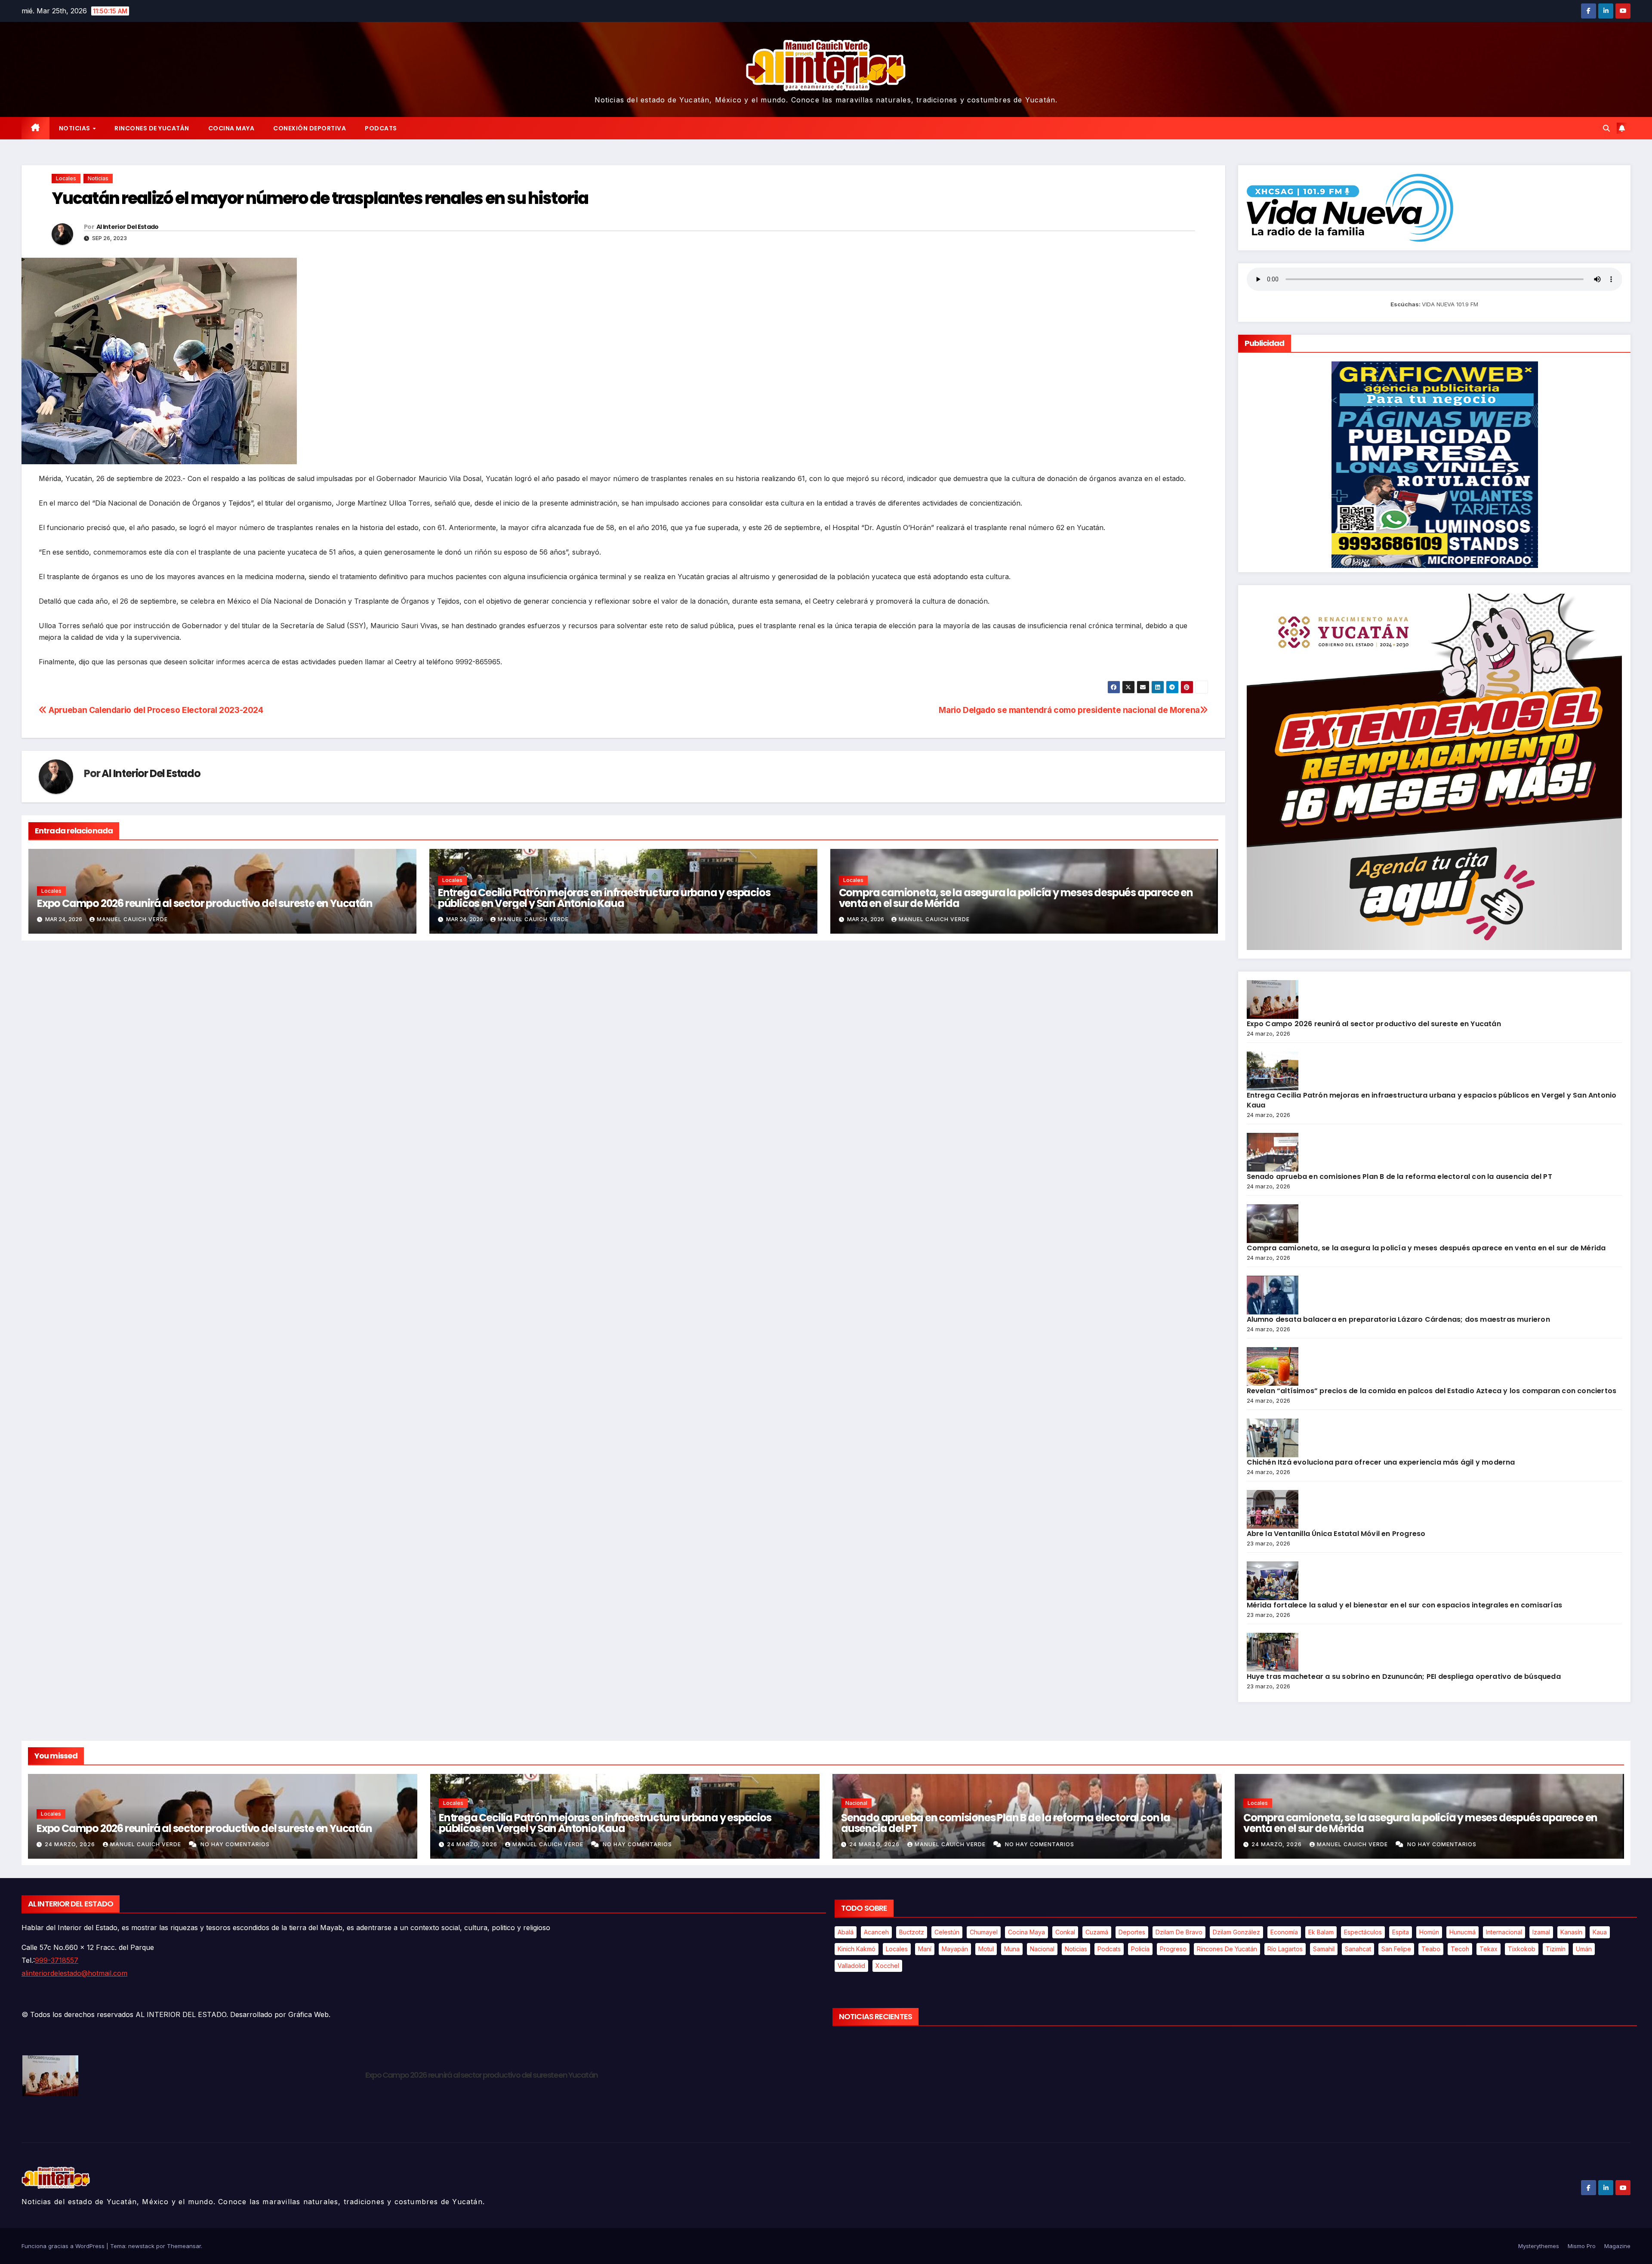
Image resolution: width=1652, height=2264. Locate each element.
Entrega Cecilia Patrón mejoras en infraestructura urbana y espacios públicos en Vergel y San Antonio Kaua (604, 898)
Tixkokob (1522, 1949)
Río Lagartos (1285, 1949)
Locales (66, 178)
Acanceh (876, 1932)
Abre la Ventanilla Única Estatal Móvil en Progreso (1336, 1534)
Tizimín (1556, 1949)
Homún (1429, 1932)
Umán (1584, 1949)
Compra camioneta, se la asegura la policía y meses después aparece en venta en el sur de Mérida (1016, 898)
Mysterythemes (1539, 2246)
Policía (1140, 1949)
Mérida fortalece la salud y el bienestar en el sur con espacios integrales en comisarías (1405, 1605)
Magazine (1617, 2246)
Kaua (1600, 1932)
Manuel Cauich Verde (132, 919)
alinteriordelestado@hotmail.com (74, 1973)
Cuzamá (1097, 1932)
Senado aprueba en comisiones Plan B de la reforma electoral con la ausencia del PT (1399, 1177)
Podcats (381, 128)
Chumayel (984, 1932)
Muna (1012, 1949)
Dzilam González (1236, 1932)
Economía (1284, 1932)
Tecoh (1460, 1949)
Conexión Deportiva (310, 128)
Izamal (1541, 1932)
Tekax (1489, 1949)
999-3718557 (57, 1960)
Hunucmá (1462, 1932)
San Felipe (1396, 1949)
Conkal (1065, 1932)
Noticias (76, 128)
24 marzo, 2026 (71, 1844)
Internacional (1504, 1932)
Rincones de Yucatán (152, 128)
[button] (1606, 128)
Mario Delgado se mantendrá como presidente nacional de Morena (1069, 710)
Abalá (846, 1932)
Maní (925, 1949)
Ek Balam (1321, 1932)
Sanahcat (1358, 1949)
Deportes (1132, 1932)
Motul (986, 1949)
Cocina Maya (231, 128)
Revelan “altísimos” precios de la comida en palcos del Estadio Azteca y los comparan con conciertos (1432, 1391)
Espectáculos (1363, 1932)
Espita (1401, 1932)
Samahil (1324, 1949)
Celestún (947, 1932)
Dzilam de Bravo (1179, 1932)
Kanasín (1571, 1932)
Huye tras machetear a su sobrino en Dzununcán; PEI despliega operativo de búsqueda (1404, 1676)
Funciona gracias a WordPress (64, 2246)
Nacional (856, 1803)
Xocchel (887, 1966)
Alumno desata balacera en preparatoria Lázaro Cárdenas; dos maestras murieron (1398, 1319)
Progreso (1173, 1949)
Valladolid (851, 1966)
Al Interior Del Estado (128, 227)
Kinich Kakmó (857, 1949)
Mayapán (955, 1949)
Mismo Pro (1582, 2246)
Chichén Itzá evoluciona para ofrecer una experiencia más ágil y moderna (1381, 1462)
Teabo (1431, 1949)
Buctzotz (912, 1932)
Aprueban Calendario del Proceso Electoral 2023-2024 (155, 710)
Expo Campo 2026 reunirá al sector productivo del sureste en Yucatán (205, 903)
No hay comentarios (235, 1844)
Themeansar (184, 2246)
